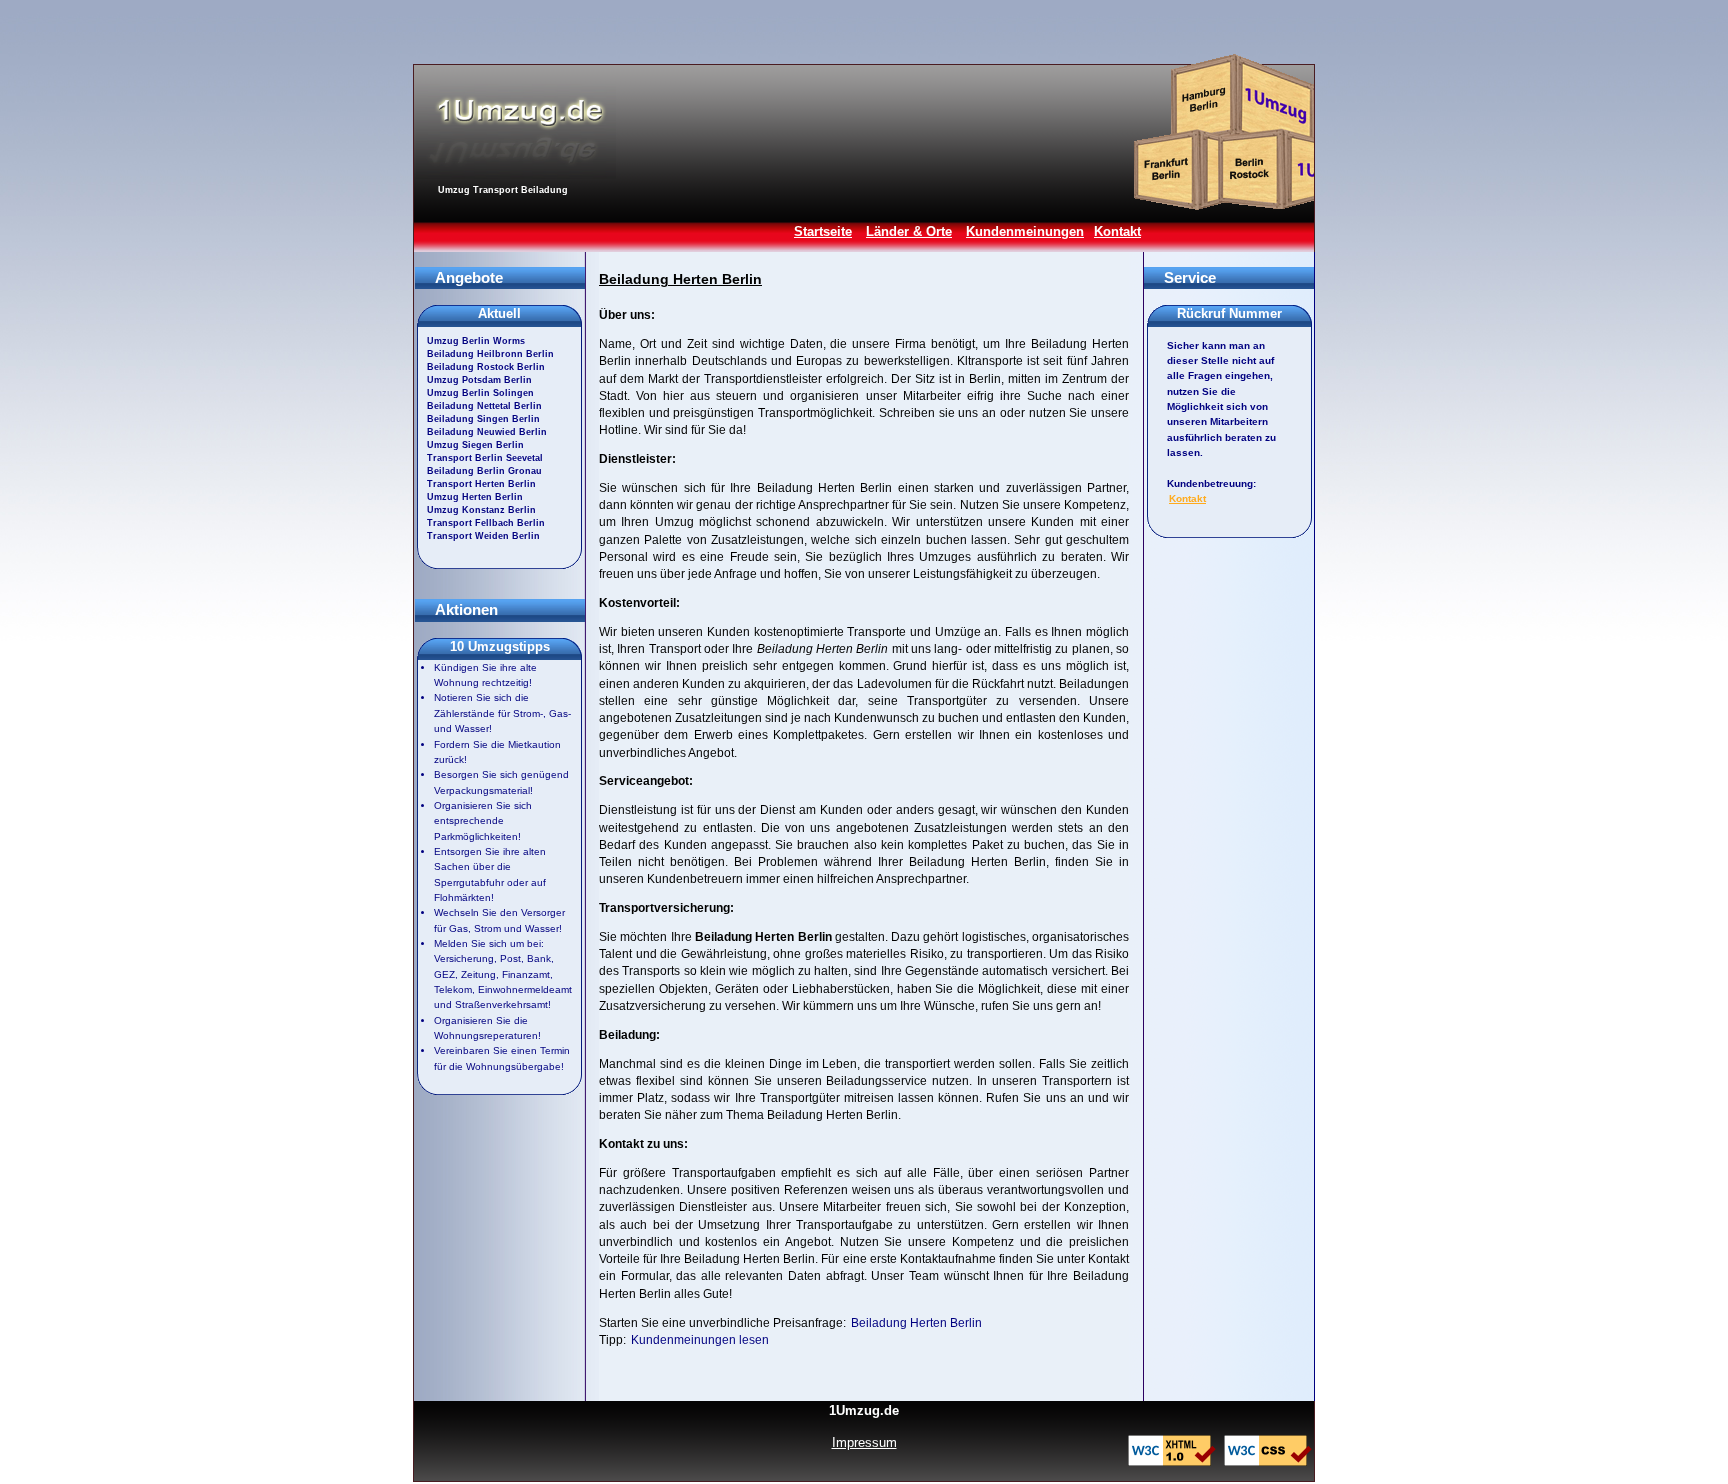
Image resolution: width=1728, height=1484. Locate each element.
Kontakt (1117, 231)
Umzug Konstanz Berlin (481, 510)
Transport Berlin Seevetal (485, 458)
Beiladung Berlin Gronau (484, 471)
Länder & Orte (909, 231)
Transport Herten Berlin (481, 484)
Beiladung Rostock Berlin (486, 367)
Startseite (823, 231)
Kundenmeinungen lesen (700, 1340)
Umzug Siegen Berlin (475, 445)
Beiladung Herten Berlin (916, 1323)
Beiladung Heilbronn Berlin (490, 354)
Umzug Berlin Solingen (480, 393)
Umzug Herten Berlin (475, 497)
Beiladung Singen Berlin (483, 419)
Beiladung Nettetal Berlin (484, 406)
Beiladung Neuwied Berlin (487, 432)
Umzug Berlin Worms (476, 341)
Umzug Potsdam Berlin (479, 380)
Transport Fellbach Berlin (486, 523)
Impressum (864, 1442)
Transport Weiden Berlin (483, 536)
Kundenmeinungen (1025, 231)
